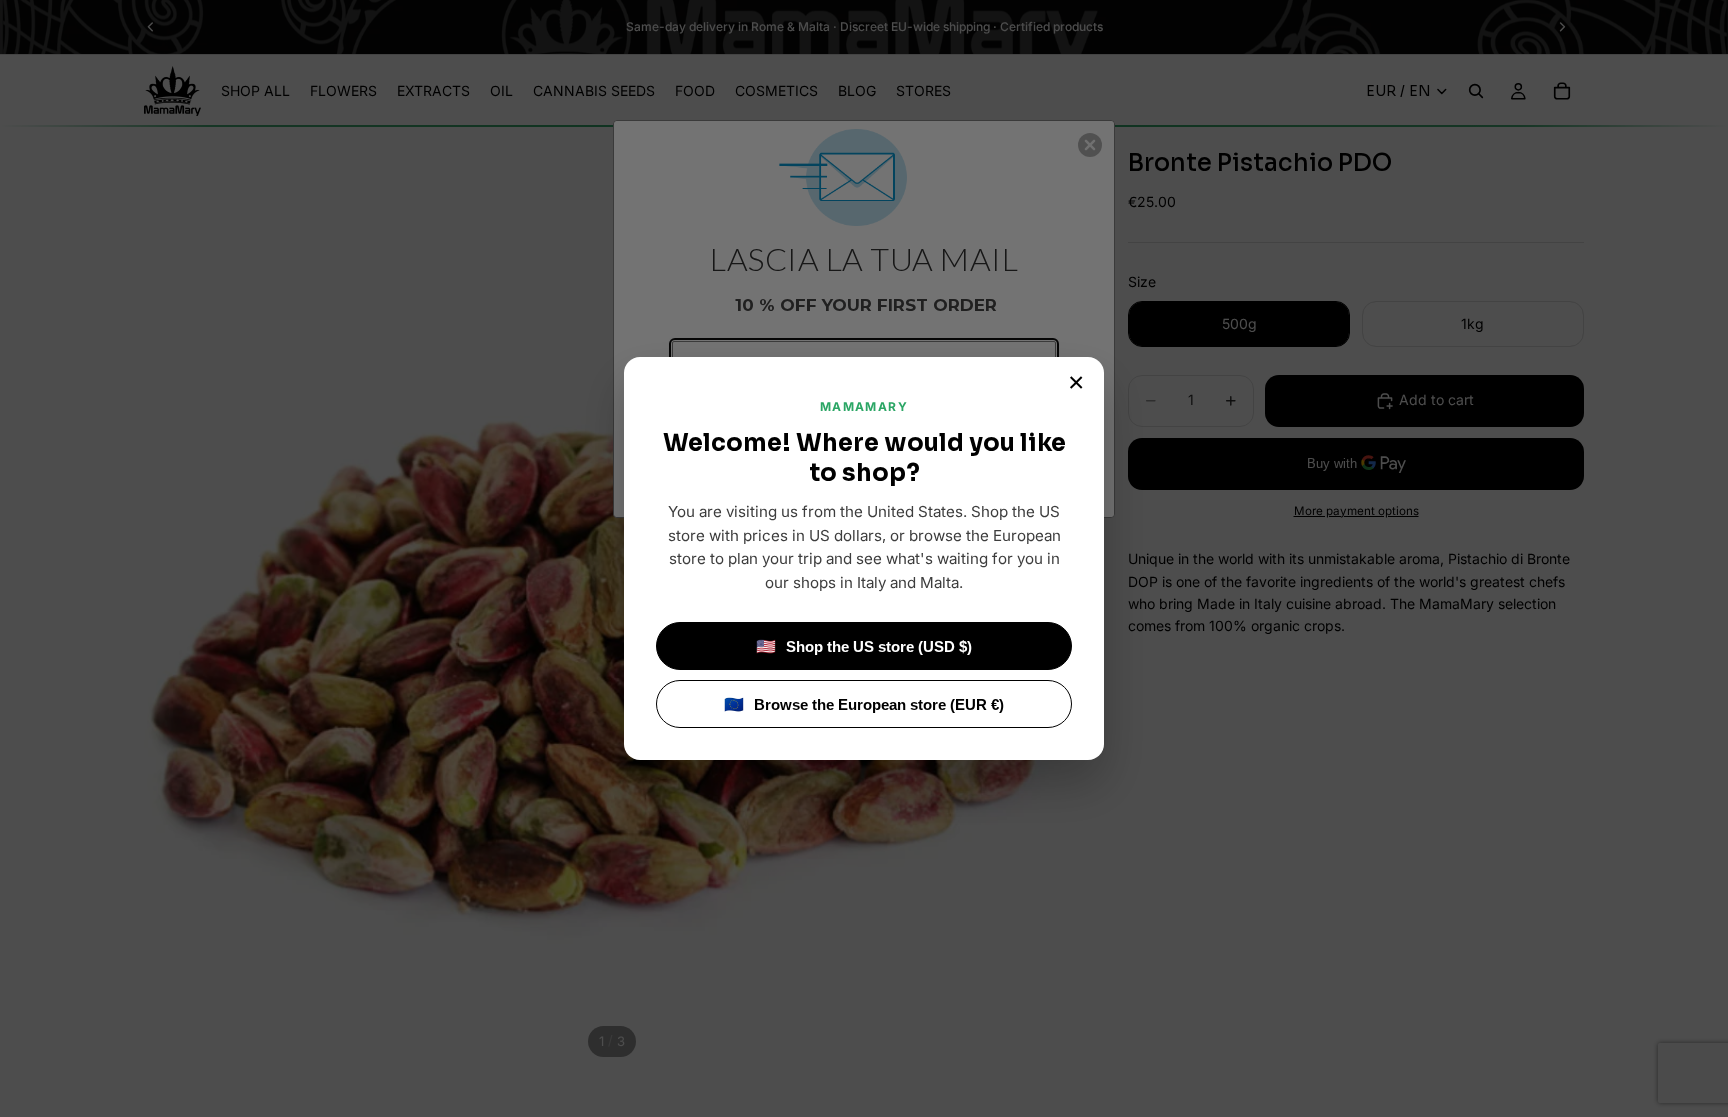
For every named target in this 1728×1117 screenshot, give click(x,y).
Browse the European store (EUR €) (864, 704)
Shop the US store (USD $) (864, 646)
